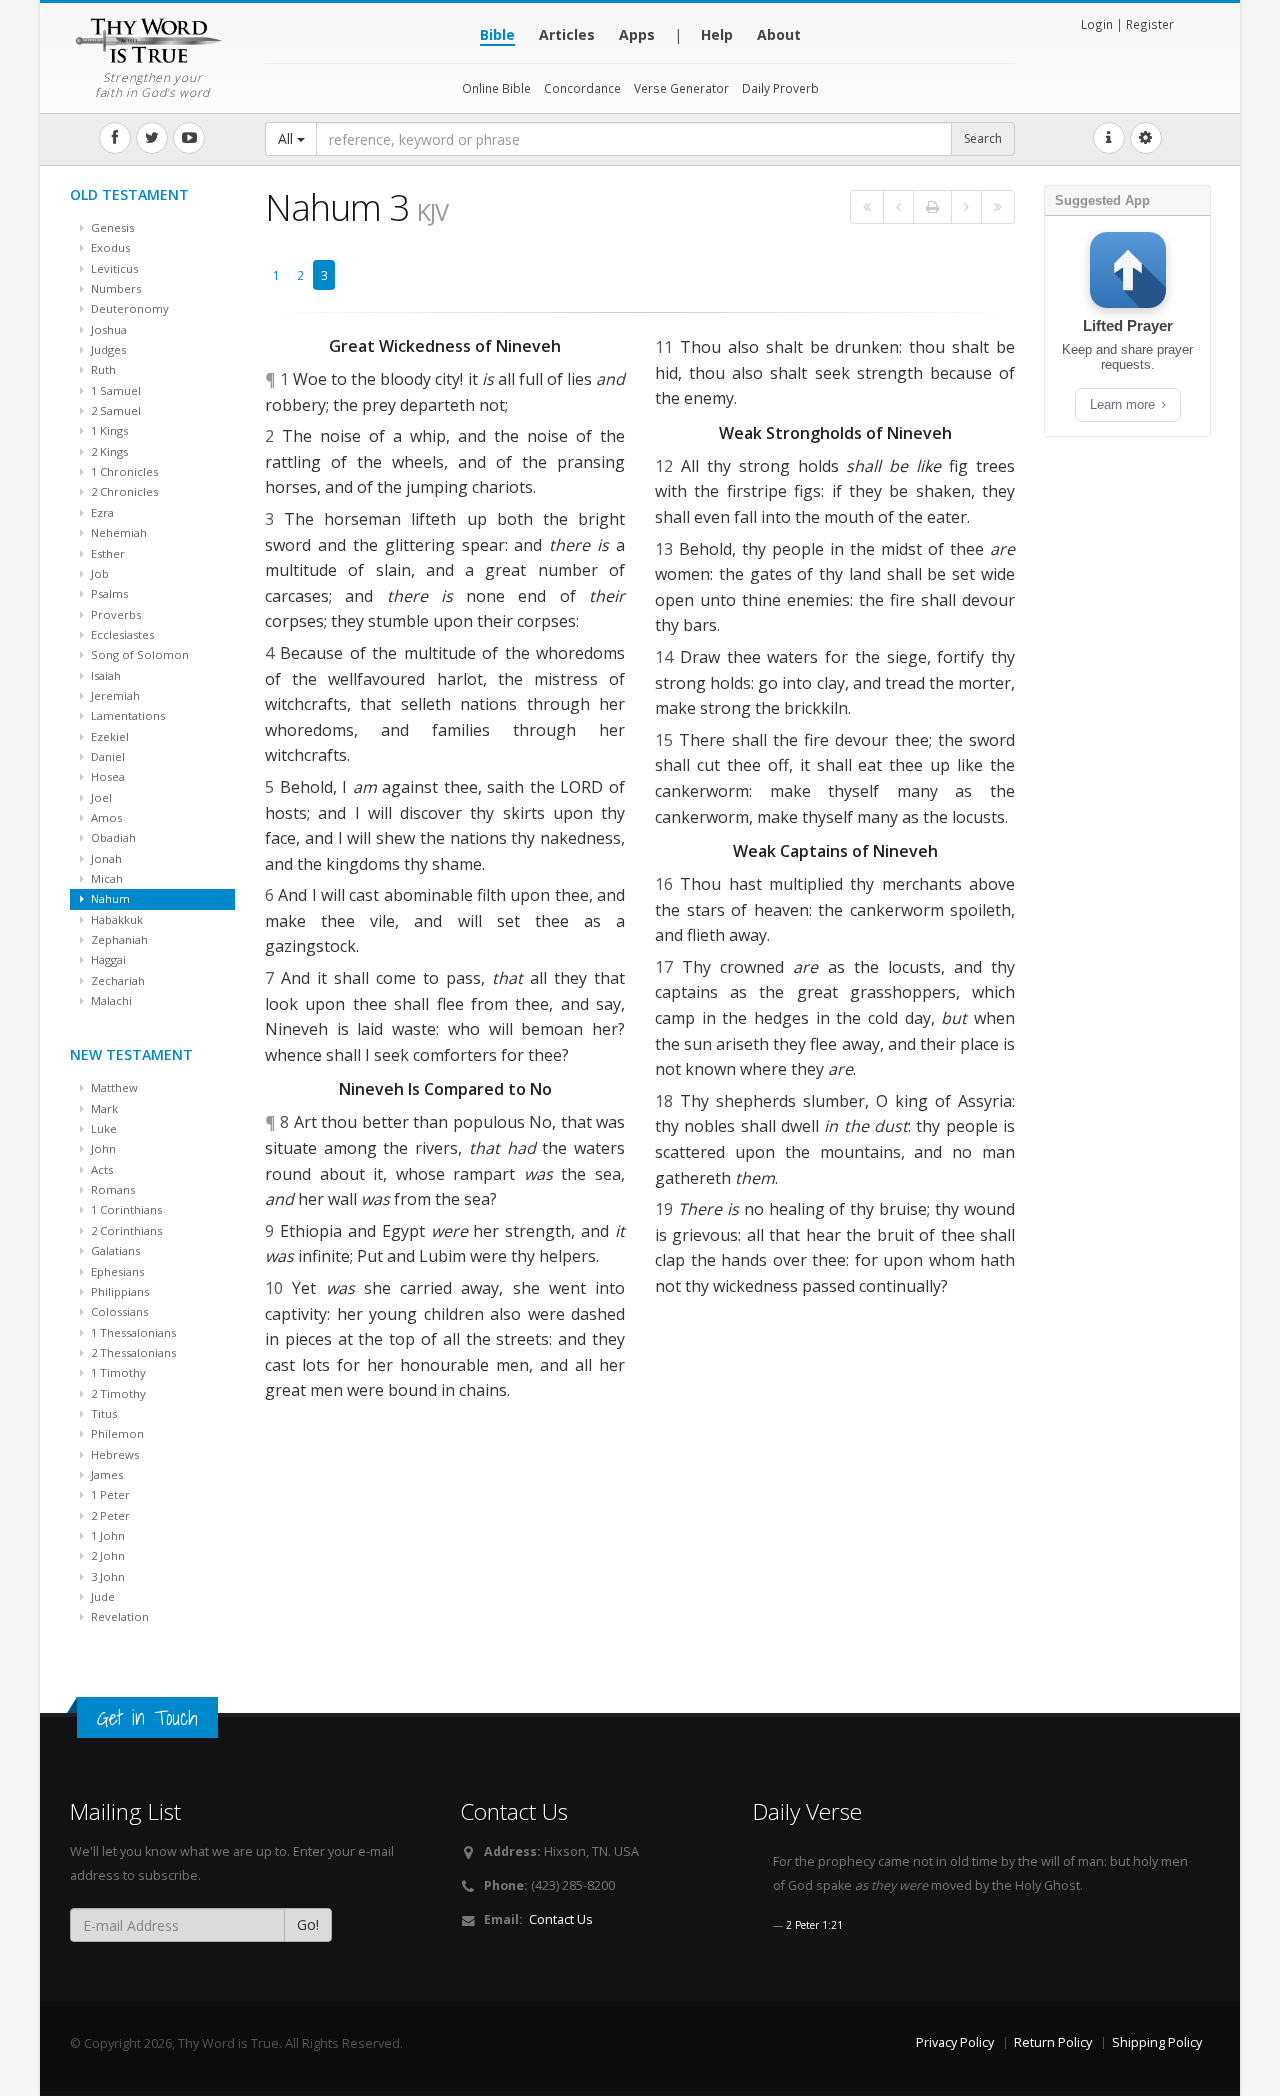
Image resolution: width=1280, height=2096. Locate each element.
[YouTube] (189, 138)
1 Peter (109, 1494)
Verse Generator (681, 88)
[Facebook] (115, 138)
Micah (105, 878)
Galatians (114, 1250)
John (102, 1148)
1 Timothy (117, 1372)
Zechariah (116, 980)
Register (1150, 24)
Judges (107, 349)
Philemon (116, 1433)
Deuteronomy (128, 308)
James (105, 1474)
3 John (106, 1576)
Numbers (114, 288)
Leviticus (113, 268)
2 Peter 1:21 (814, 1925)
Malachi (110, 1000)
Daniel (106, 756)
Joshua (107, 329)
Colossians (118, 1311)
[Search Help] (1109, 138)
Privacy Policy (955, 2042)
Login (1097, 24)
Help (717, 34)
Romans (111, 1189)
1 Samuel (114, 390)
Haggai (107, 959)
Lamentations (126, 715)
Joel (100, 797)
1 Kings (108, 430)
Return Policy (1053, 2042)
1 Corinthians (125, 1209)
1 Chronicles (123, 471)
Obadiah (112, 837)
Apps (637, 34)
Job (98, 573)
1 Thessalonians (132, 1332)
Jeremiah (114, 695)
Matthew (113, 1087)
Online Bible (496, 88)
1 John (106, 1535)
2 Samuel (114, 410)
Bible (497, 34)
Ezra (101, 512)
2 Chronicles (123, 491)
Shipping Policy (1157, 2042)
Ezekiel (108, 736)
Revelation (118, 1616)
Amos (105, 817)
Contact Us (561, 1919)
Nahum (109, 898)
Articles (567, 34)
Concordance (582, 88)
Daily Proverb (780, 88)
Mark (103, 1108)
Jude (101, 1596)
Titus (102, 1413)
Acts (100, 1169)
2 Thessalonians (132, 1352)
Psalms (108, 593)
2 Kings (108, 451)
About (779, 34)
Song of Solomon (138, 654)
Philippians (118, 1291)
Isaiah (104, 675)
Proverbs (114, 614)
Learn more (1124, 404)
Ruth (102, 369)
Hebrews (113, 1454)
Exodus (109, 247)
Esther (106, 553)
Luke (102, 1128)
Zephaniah (118, 939)
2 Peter (109, 1515)
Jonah (105, 858)
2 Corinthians (125, 1230)
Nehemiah (117, 532)
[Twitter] (152, 138)
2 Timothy (117, 1393)
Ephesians (116, 1271)
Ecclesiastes (121, 634)
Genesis (111, 227)
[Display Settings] (1146, 138)
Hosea (106, 776)
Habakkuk (115, 919)
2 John (106, 1555)
